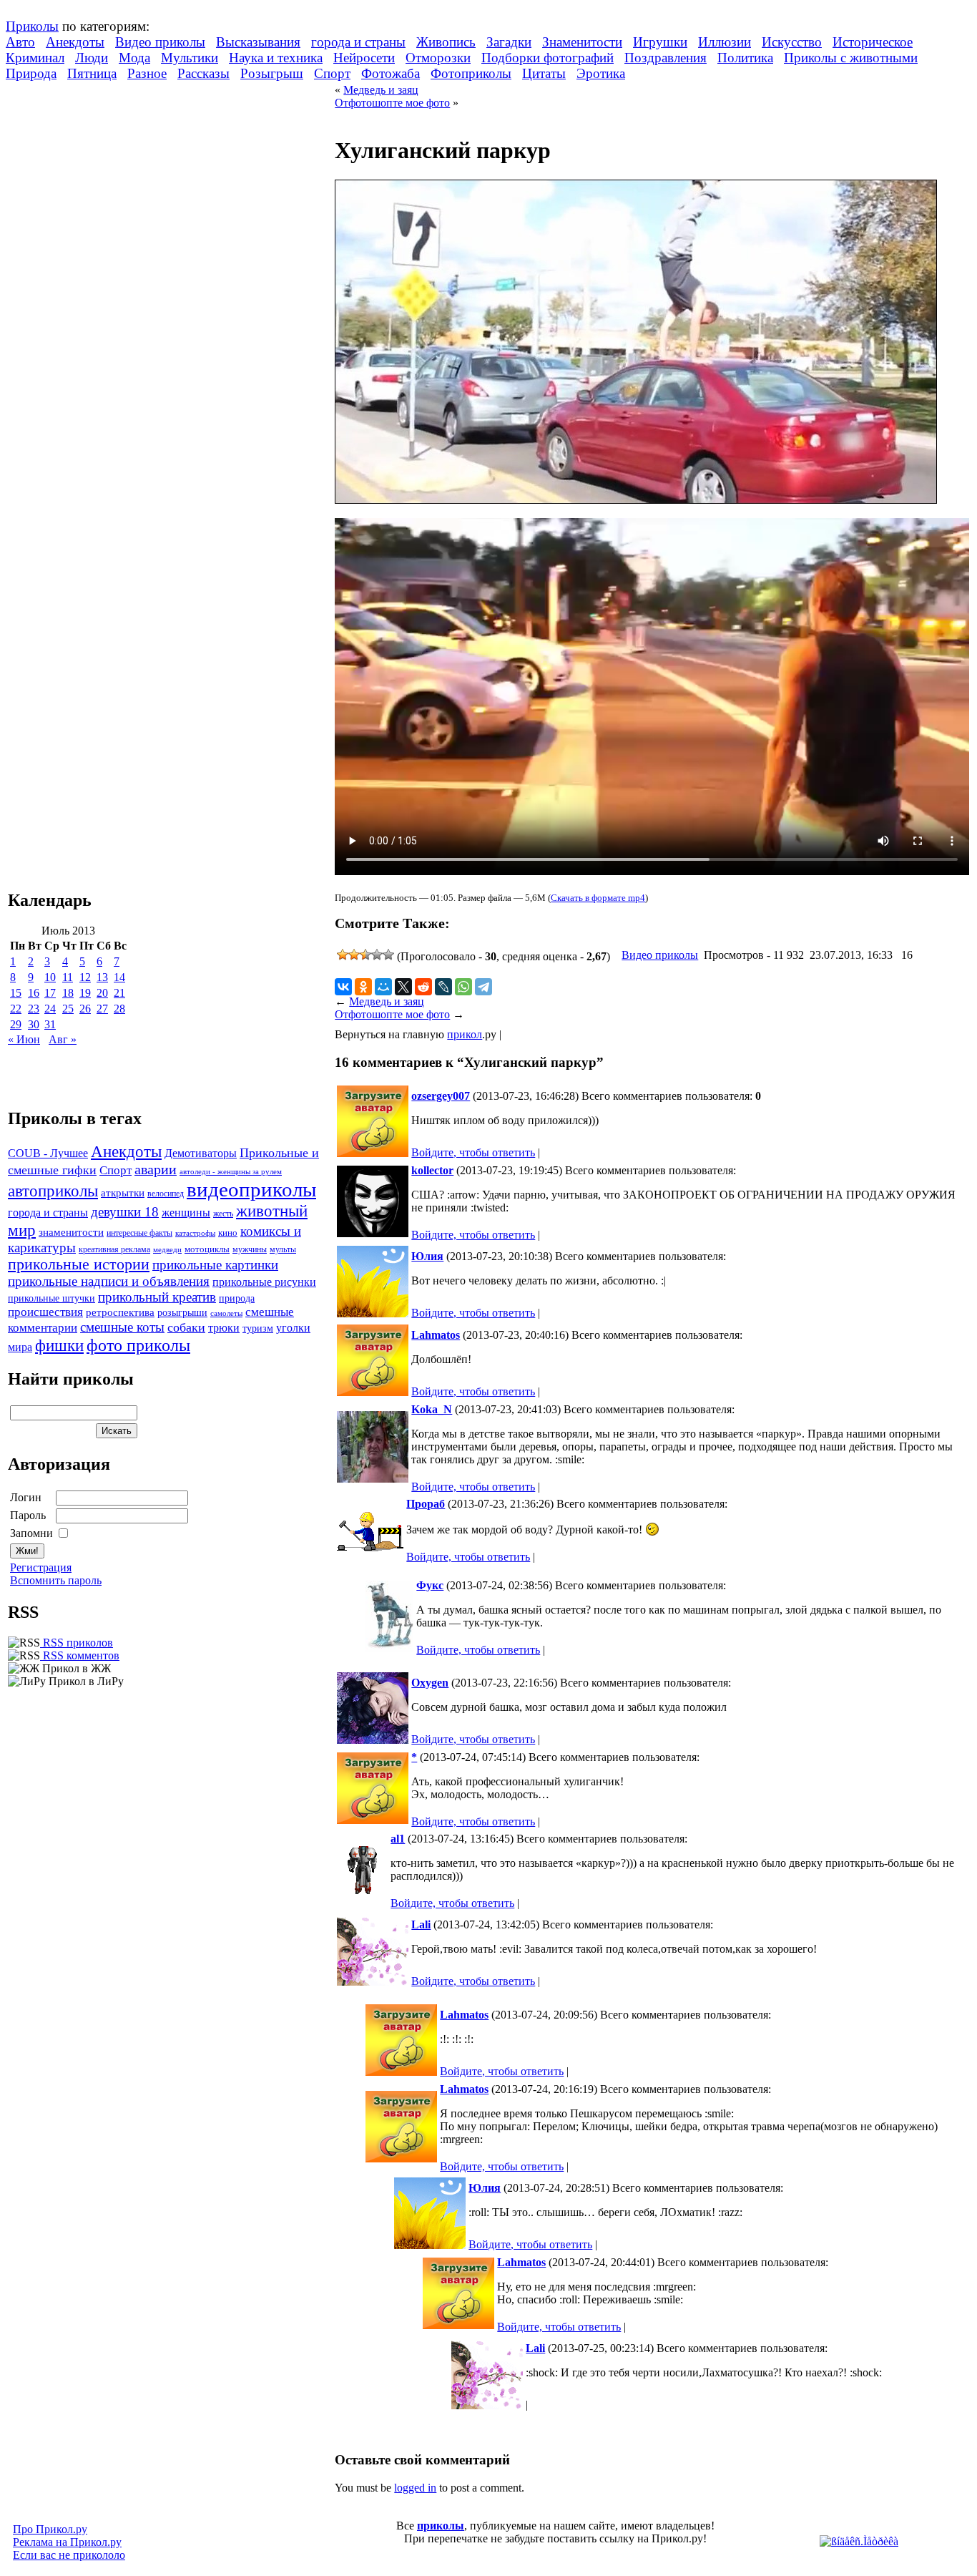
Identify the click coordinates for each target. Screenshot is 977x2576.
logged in (415, 2488)
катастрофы (195, 1233)
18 (68, 993)
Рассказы (203, 73)
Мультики (190, 58)
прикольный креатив (157, 1297)
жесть (223, 1214)
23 (34, 1009)
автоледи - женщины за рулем (231, 1172)
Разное (147, 73)
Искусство (792, 42)
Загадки (509, 42)
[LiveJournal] (443, 987)
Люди (92, 58)
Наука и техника (276, 58)
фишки (59, 1345)
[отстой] (343, 955)
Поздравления (666, 58)
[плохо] (354, 955)
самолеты (226, 1313)
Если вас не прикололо (69, 2555)
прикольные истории (79, 1264)
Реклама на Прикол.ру (67, 2542)
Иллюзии (725, 42)
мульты (283, 1249)
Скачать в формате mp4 (598, 898)
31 (50, 1024)
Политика (745, 58)
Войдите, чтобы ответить (473, 1152)
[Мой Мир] (383, 987)
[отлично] (388, 955)
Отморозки (438, 58)
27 (102, 1009)
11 (68, 977)
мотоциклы (207, 1249)
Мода (134, 58)
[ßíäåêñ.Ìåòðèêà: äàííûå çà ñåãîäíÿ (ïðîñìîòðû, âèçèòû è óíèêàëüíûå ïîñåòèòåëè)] (859, 2542)
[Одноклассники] (363, 987)
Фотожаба (391, 73)
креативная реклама (114, 1249)
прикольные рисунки (264, 1282)
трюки (224, 1328)
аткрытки (123, 1192)
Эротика (601, 73)
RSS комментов (80, 1655)
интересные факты (139, 1233)
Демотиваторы (201, 1153)
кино (228, 1233)
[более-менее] (365, 955)
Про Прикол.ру (50, 2529)
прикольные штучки (51, 1298)
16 (34, 993)
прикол (465, 1034)
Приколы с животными (851, 58)
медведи (167, 1249)
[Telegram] (483, 987)
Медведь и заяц (381, 90)
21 (119, 993)
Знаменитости (582, 42)
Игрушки (660, 42)
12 (85, 977)
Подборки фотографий (548, 58)
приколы (441, 2526)
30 (34, 1024)
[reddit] (423, 987)
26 (85, 1009)
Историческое (873, 42)
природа (237, 1298)
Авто (20, 42)
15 (16, 993)
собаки (186, 1327)
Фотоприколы (471, 73)
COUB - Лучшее (48, 1153)
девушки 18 (125, 1212)
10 (50, 977)
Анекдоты (75, 42)
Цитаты (544, 73)
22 (16, 1009)
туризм (258, 1328)
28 (119, 1009)
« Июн (24, 1039)
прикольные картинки (215, 1265)
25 (68, 1009)
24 (50, 1009)
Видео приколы (160, 42)
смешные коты (122, 1327)
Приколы (32, 26)
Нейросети (364, 58)
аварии (156, 1169)
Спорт (332, 73)
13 (102, 977)
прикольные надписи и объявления (109, 1281)
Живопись (446, 42)
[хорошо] (377, 955)
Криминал (35, 58)
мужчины (250, 1249)
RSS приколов (77, 1643)
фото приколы (138, 1345)
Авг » (63, 1039)
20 (102, 993)
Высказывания (258, 42)
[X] (403, 987)
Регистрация (41, 1567)
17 (50, 993)
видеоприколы (251, 1189)
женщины (186, 1213)
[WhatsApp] (463, 987)
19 (85, 993)
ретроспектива (120, 1312)
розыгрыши (182, 1313)
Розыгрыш (272, 73)
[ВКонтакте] (343, 987)
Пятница (92, 73)
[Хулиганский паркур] (636, 500)
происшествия (45, 1312)
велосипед (166, 1194)
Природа (31, 73)
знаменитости (71, 1232)
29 (16, 1024)
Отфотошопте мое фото (392, 103)
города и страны (358, 42)
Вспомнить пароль (56, 1580)
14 (119, 977)
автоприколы (53, 1191)
